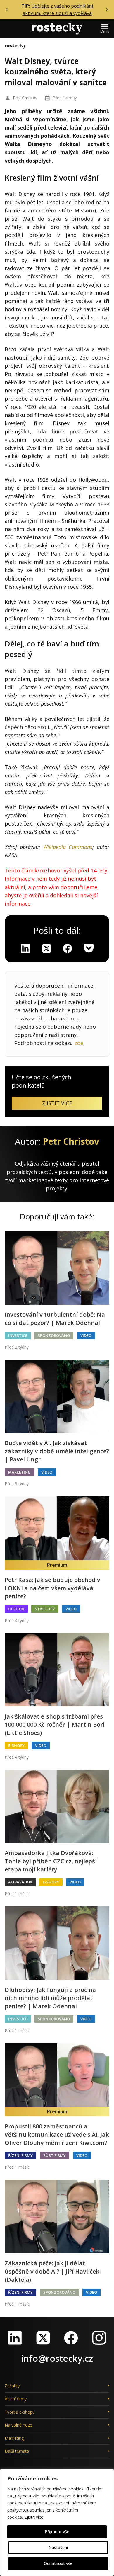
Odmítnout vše (58, 2563)
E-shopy (16, 1745)
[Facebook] (71, 2338)
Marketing (19, 1472)
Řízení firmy (20, 2155)
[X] (46, 948)
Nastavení (58, 2547)
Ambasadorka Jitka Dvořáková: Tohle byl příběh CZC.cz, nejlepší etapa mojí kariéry (51, 1861)
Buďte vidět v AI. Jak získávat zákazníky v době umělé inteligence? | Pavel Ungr (57, 1451)
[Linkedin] (25, 948)
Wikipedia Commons (68, 847)
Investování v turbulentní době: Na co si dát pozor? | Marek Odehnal (55, 1319)
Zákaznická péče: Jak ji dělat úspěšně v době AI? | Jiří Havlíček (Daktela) (52, 2271)
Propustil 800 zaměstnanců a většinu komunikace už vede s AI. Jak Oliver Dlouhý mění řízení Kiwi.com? (57, 2135)
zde (79, 1043)
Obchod (16, 1609)
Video (86, 1335)
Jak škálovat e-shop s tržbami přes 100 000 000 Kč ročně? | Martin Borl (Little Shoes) (55, 1725)
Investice (18, 1335)
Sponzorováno (54, 1335)
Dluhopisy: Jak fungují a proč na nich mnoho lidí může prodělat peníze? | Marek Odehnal (50, 1998)
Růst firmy (55, 2155)
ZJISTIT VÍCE (57, 1103)
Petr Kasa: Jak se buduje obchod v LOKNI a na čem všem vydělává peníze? (52, 1588)
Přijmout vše (57, 2532)
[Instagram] (99, 2338)
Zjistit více (34, 2517)
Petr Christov (25, 98)
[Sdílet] (68, 948)
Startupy (45, 1609)
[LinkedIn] (15, 2338)
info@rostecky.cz (57, 2358)
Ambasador (20, 1882)
